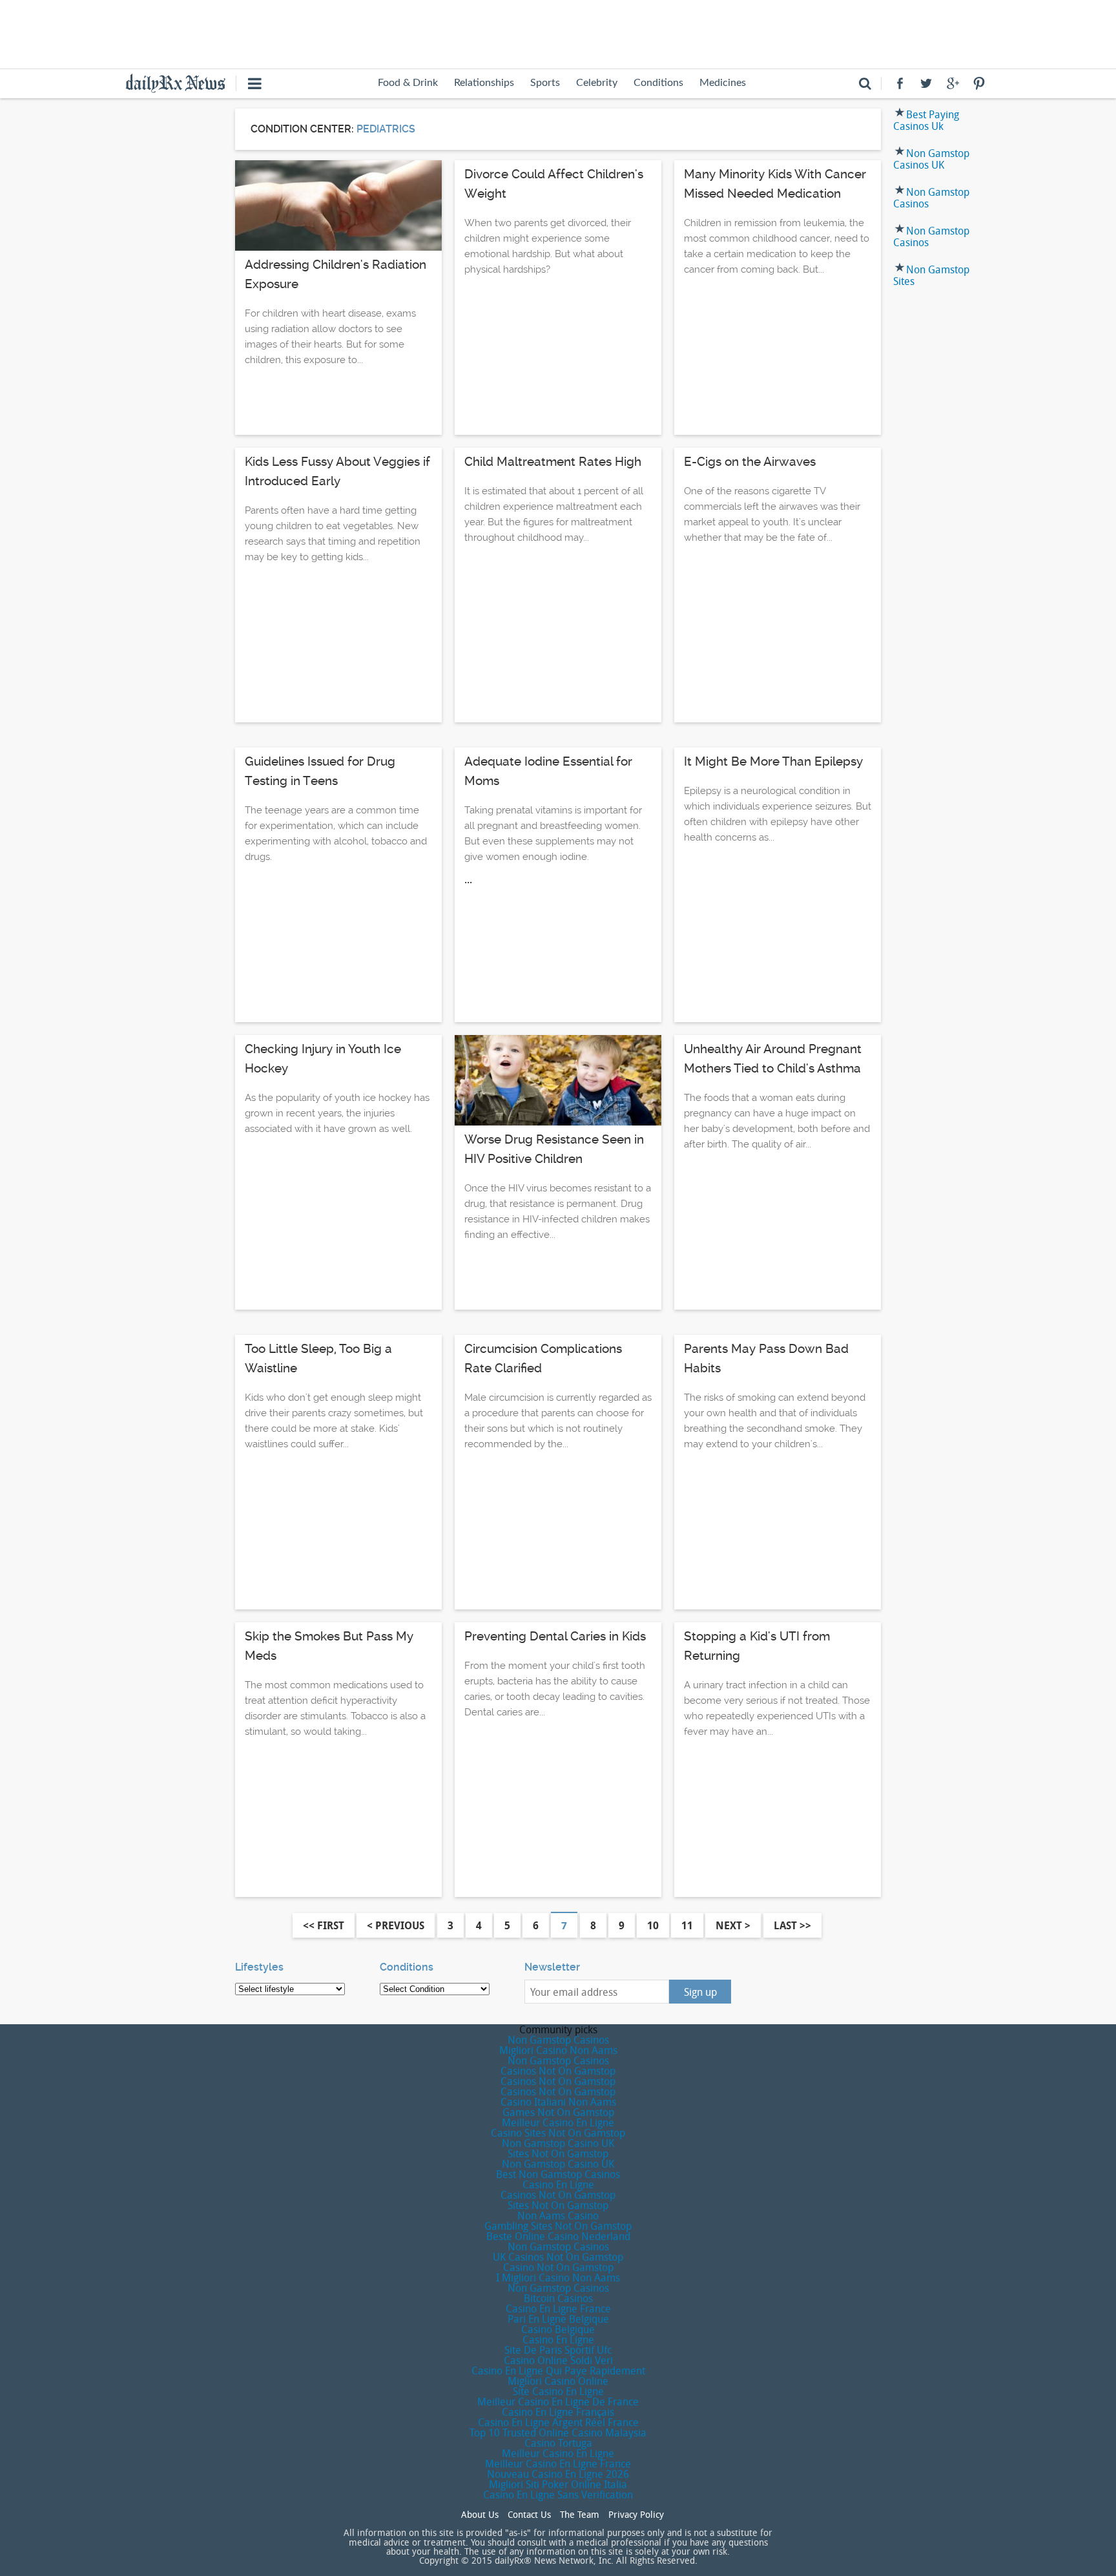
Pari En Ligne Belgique (558, 2319)
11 (687, 1925)
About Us (480, 2515)
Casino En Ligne (558, 2184)
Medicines (723, 83)
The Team (580, 2515)
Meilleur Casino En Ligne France (558, 2464)
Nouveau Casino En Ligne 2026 (558, 2474)
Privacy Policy (636, 2515)
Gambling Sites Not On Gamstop (558, 2226)
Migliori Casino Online (558, 2381)
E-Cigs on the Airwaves (750, 462)
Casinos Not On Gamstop (558, 2071)
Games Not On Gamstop (558, 2112)
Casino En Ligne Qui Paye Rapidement (558, 2371)
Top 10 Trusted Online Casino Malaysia (558, 2433)
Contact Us (529, 2515)
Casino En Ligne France (558, 2309)
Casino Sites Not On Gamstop (558, 2133)
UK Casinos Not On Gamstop (558, 2257)
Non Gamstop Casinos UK (931, 159)
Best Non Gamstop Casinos (558, 2174)
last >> (792, 1925)
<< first (324, 1925)
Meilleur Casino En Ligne (558, 2122)
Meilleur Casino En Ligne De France (558, 2402)
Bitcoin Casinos (558, 2298)
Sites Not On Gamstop (558, 2153)
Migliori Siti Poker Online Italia (558, 2484)
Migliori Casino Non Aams (558, 2050)
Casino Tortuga (558, 2443)
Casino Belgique (558, 2329)
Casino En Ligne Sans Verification (558, 2495)
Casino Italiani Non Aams (558, 2102)
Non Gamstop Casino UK (558, 2143)
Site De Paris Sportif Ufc (558, 2350)
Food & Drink (408, 83)
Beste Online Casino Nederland (558, 2236)
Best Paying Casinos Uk (926, 120)
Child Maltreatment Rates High (553, 462)
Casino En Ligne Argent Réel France (558, 2422)
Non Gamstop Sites (931, 275)
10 (653, 1925)
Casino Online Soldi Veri (558, 2360)
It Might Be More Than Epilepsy (773, 761)
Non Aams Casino (558, 2215)
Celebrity (597, 83)
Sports (545, 83)
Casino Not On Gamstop (558, 2267)
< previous (396, 1925)
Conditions (658, 83)
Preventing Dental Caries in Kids (555, 1636)
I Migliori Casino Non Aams (558, 2278)
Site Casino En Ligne (558, 2391)
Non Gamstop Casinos (931, 198)
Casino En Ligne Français (558, 2412)
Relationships (484, 83)
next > (733, 1925)
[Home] (181, 82)
